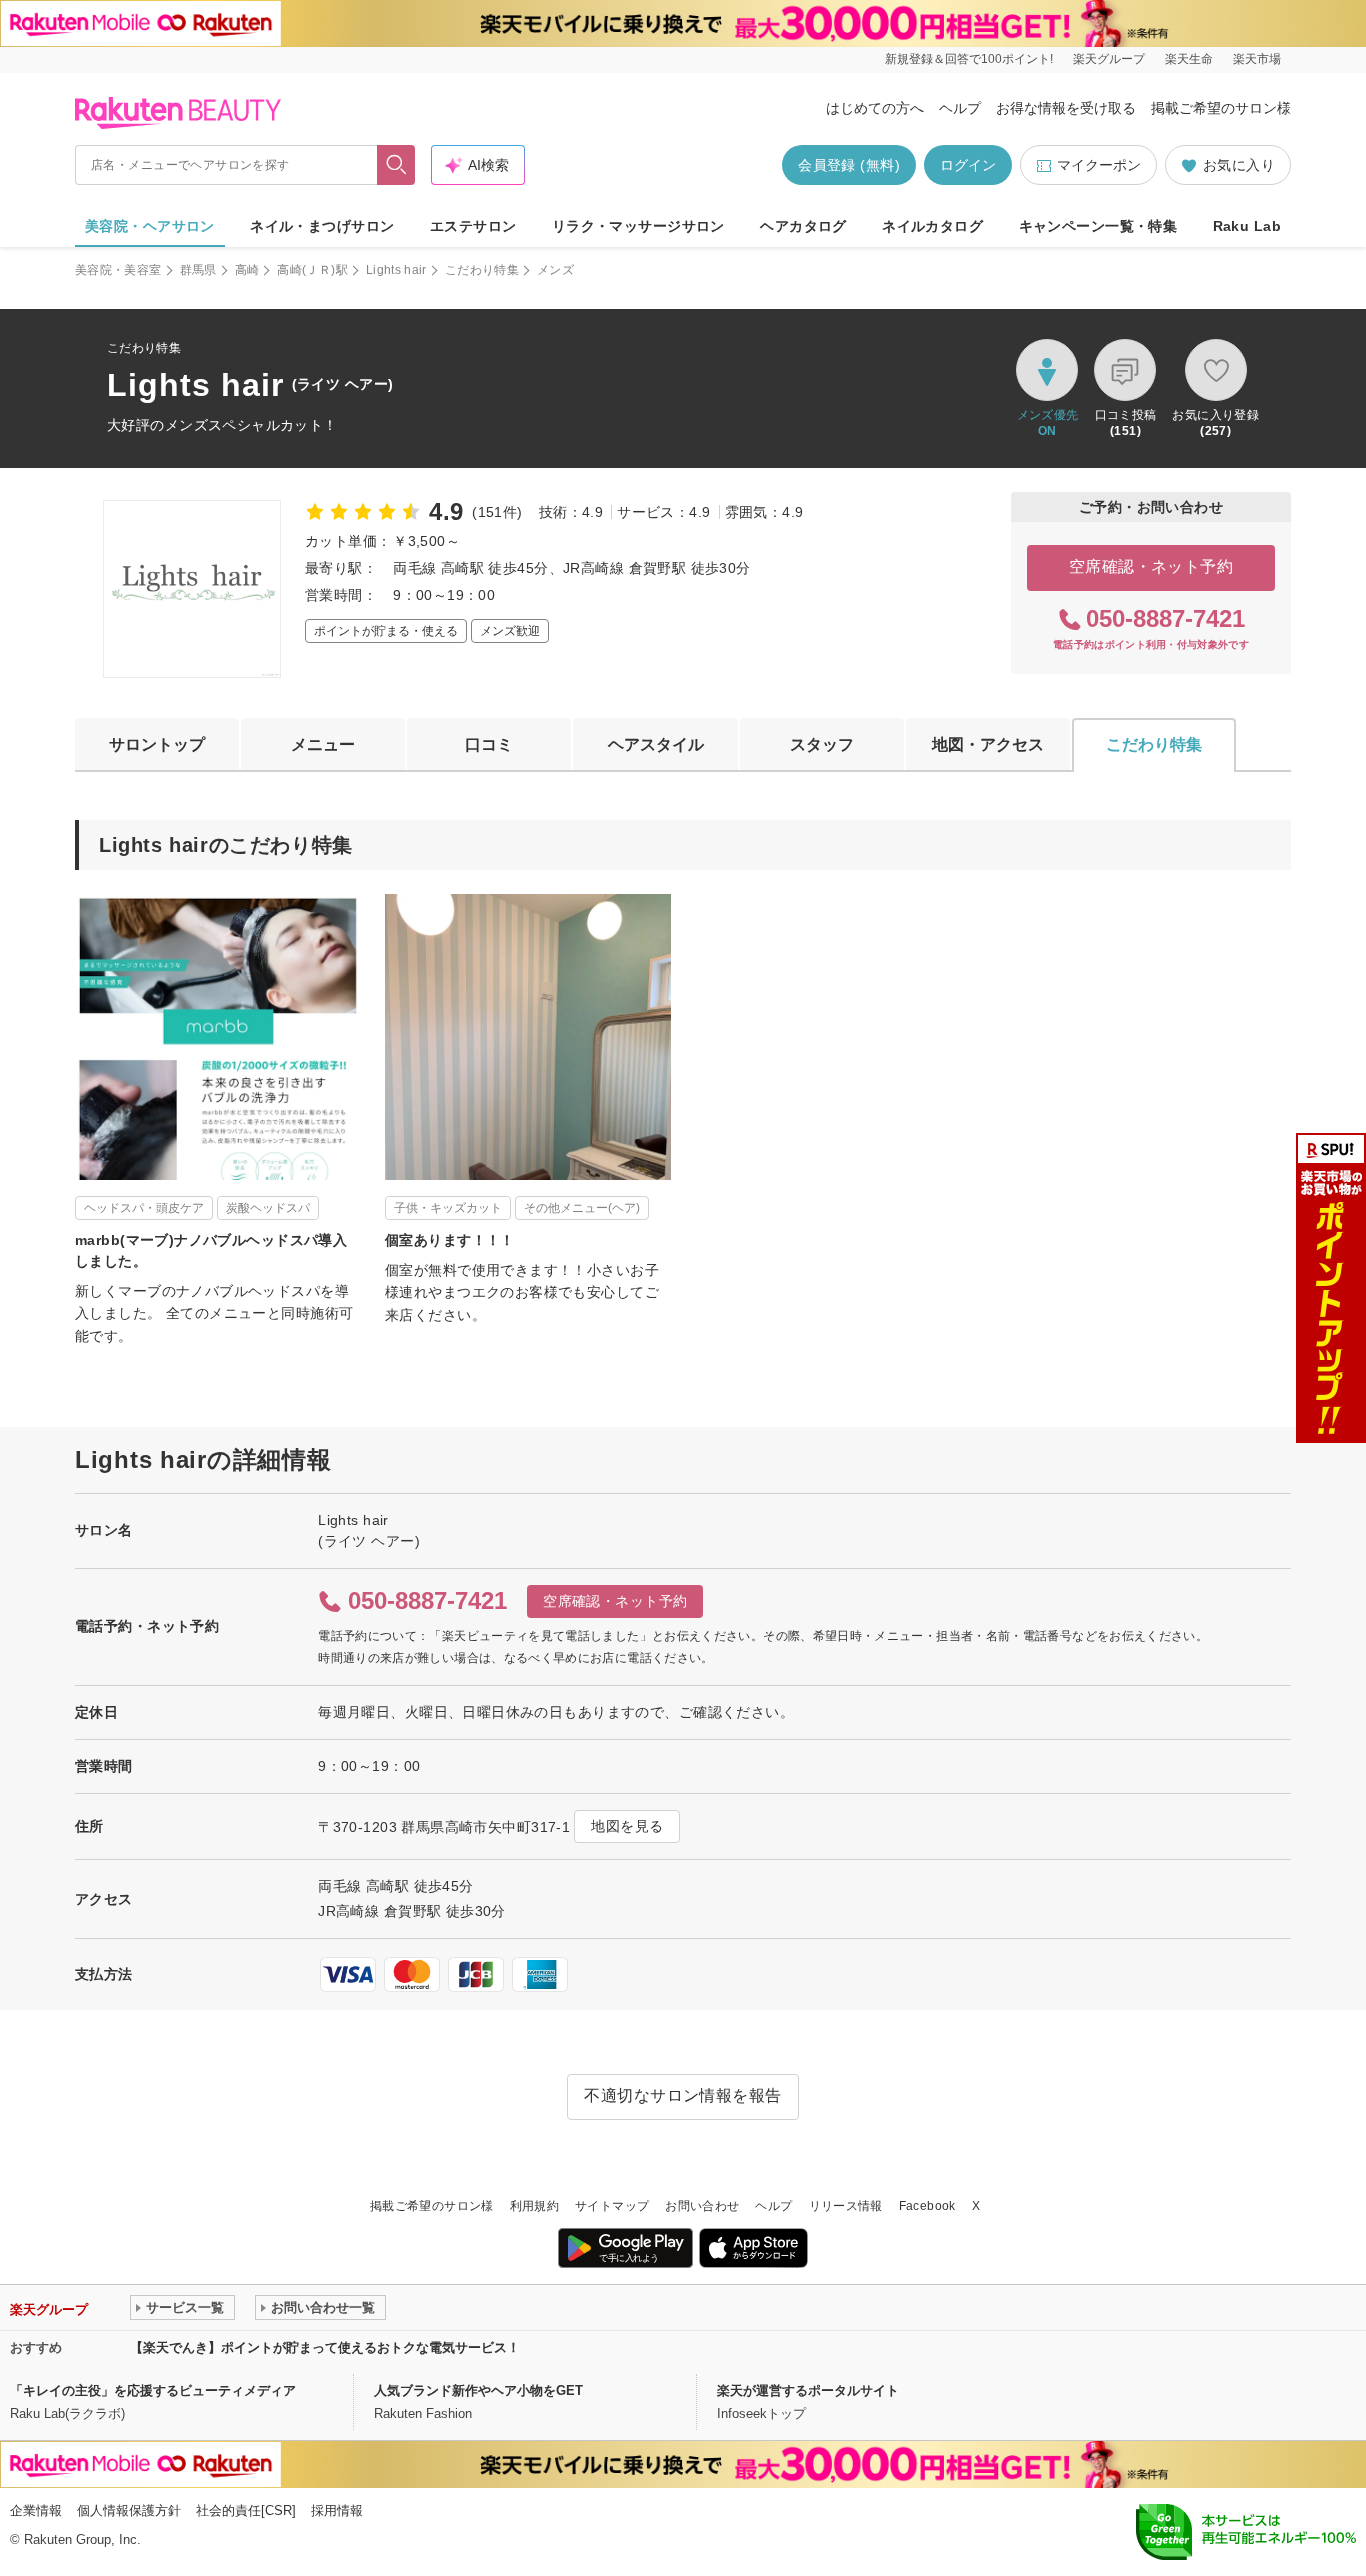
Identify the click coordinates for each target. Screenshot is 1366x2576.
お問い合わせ (702, 2206)
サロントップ (157, 744)
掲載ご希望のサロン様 (1221, 108)
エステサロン (473, 226)
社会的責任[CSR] (246, 2510)
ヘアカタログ (803, 226)
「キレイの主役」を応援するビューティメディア (153, 2390)
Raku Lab (1247, 226)
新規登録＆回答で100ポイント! (969, 59)
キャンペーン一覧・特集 (1098, 226)
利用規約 (534, 2206)
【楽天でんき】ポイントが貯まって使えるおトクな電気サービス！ (325, 2347)
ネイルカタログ (932, 226)
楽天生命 (1189, 59)
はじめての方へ (875, 108)
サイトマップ (612, 2206)
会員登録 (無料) (849, 165)
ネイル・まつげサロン (322, 226)
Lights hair (396, 270)
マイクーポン (1099, 165)
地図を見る (627, 1826)
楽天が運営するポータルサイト (808, 2390)
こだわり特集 (482, 270)
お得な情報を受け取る (1066, 108)
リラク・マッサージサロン (638, 226)
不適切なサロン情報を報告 (683, 2095)
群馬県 (198, 270)
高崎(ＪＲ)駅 (312, 270)
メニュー (323, 744)
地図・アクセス (988, 744)
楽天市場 (1257, 59)
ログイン (968, 165)
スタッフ (822, 744)
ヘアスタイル (656, 744)
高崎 (247, 270)
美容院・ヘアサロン (150, 226)
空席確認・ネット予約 (1151, 566)
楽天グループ (1109, 59)
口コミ (489, 744)
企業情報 (36, 2510)
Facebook (927, 2206)
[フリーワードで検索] (396, 165)
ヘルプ (960, 108)
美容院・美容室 (118, 270)
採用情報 (337, 2510)
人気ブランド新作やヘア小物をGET (478, 2390)
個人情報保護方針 (129, 2510)
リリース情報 (846, 2206)
